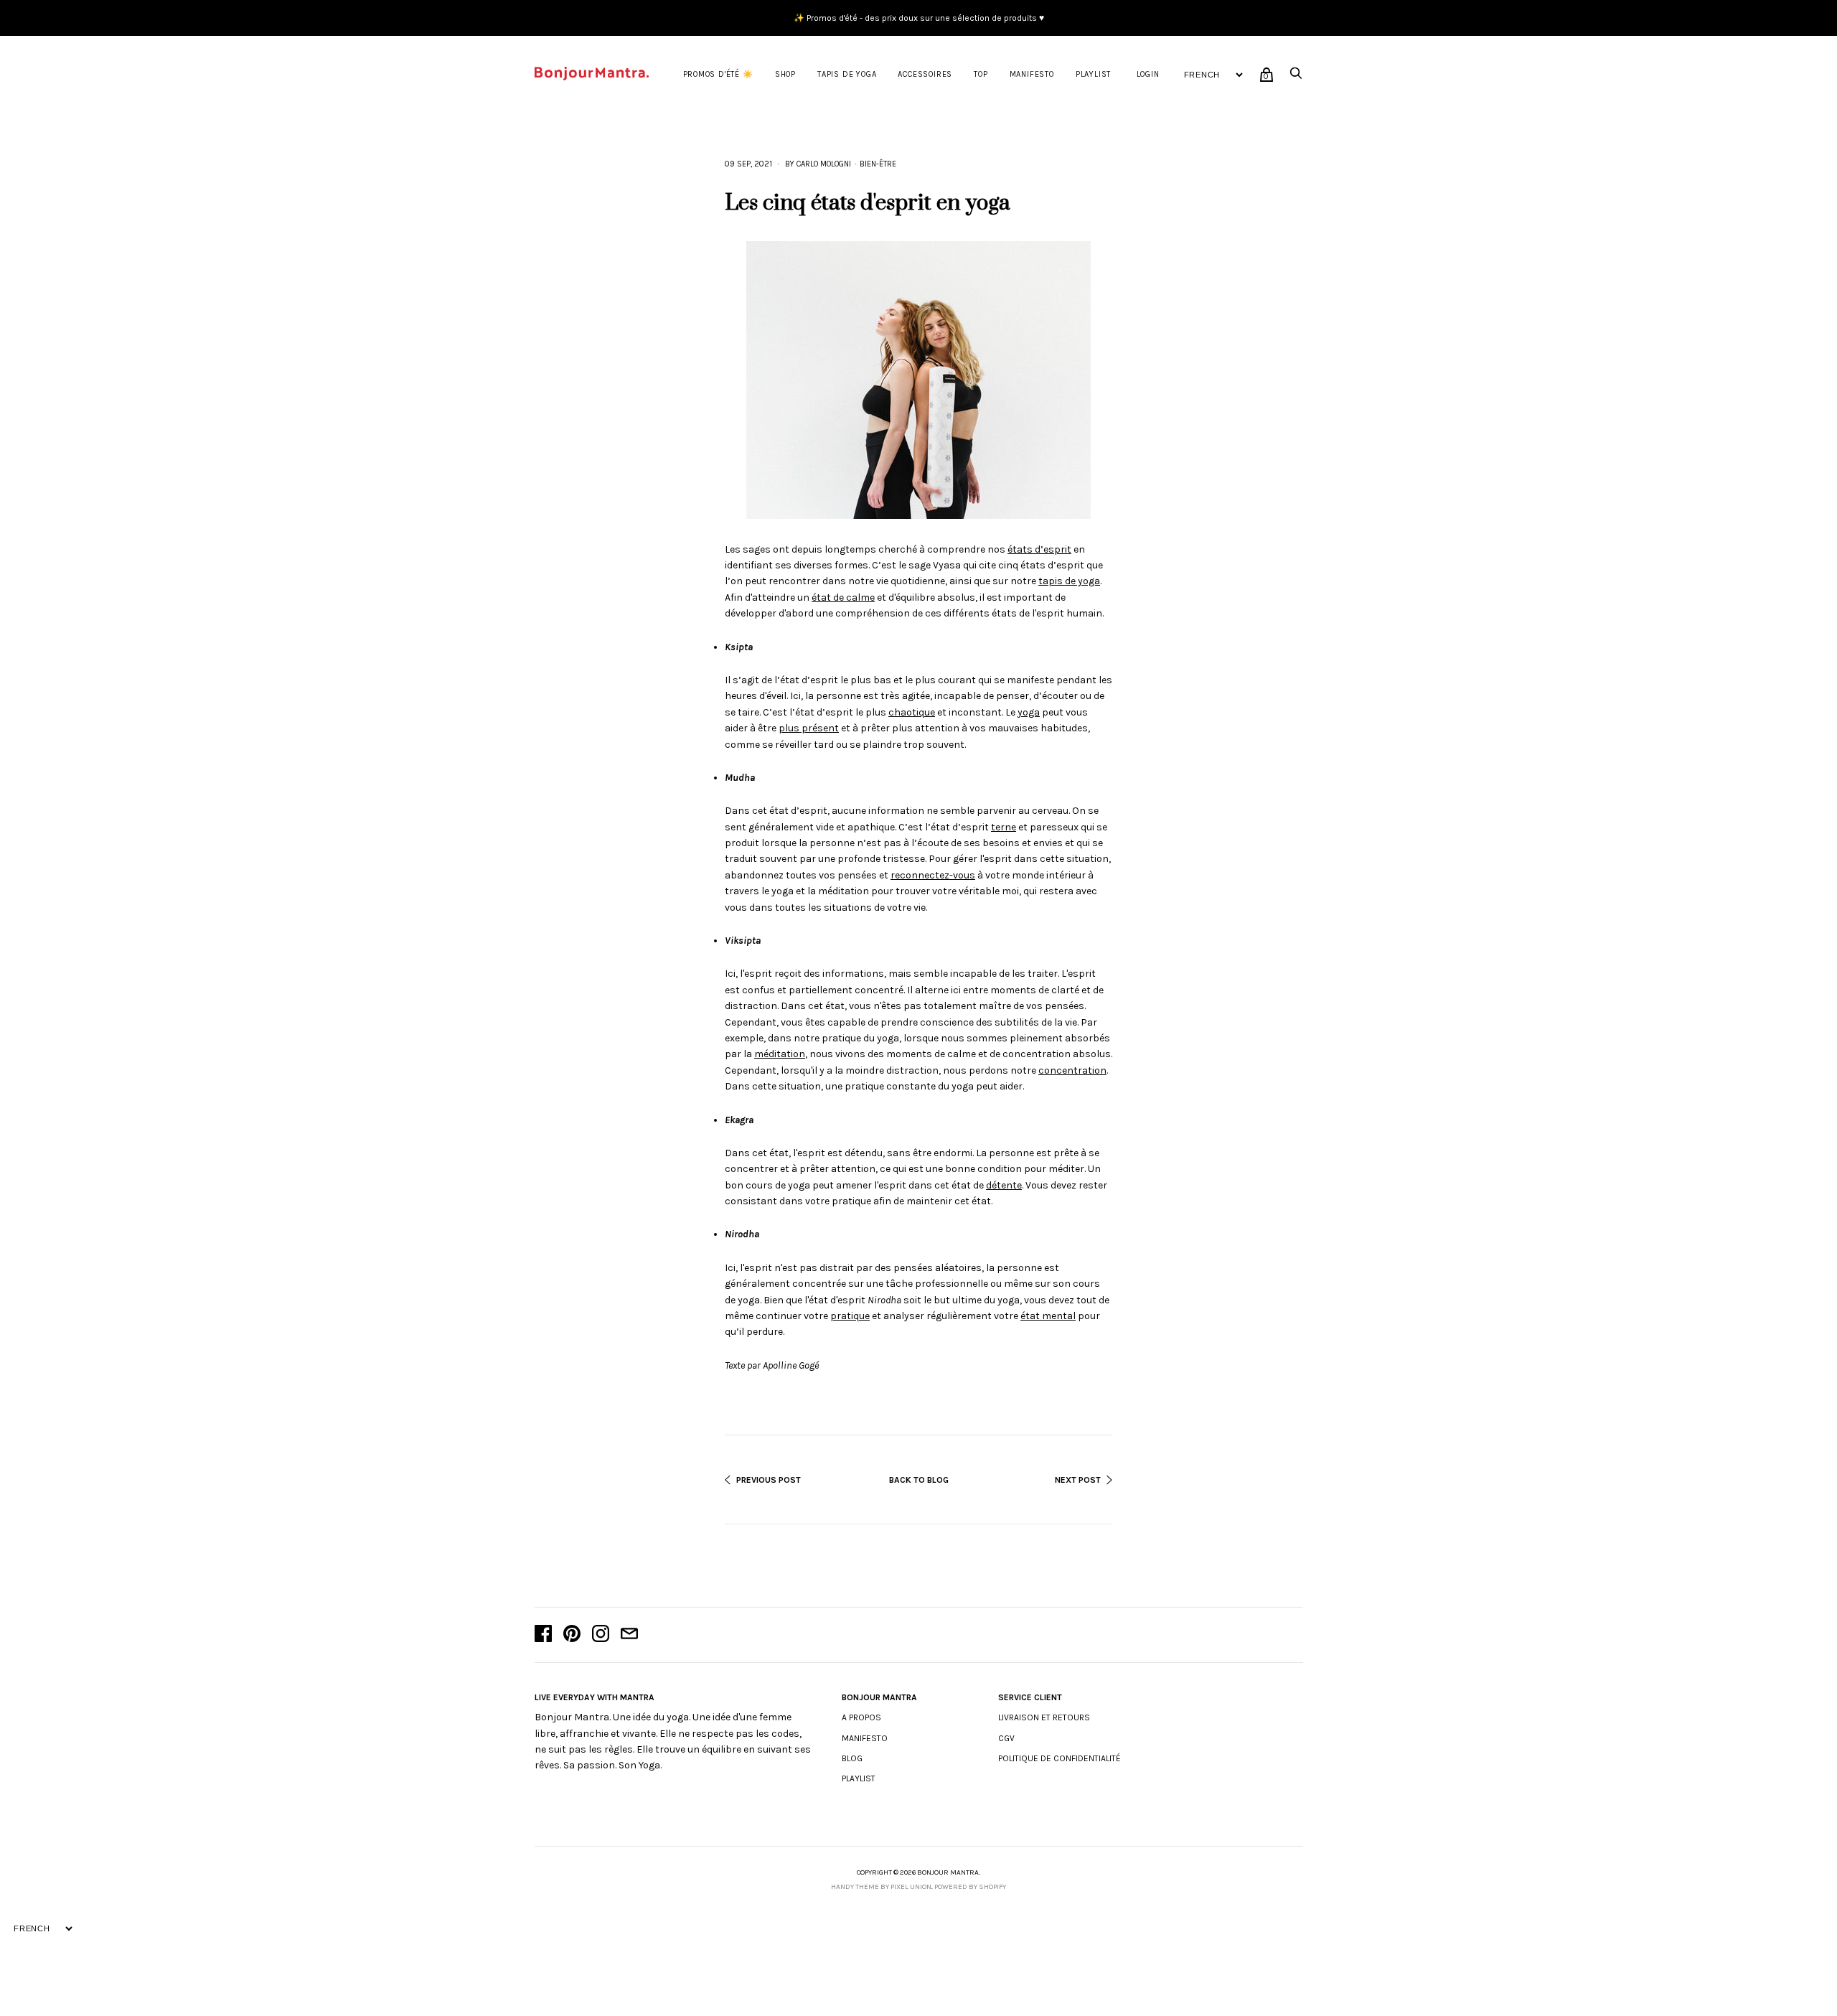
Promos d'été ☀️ (718, 74)
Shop (785, 74)
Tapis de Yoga (847, 74)
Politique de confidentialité (1060, 1758)
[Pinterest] (572, 1635)
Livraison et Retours (1044, 1717)
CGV (1006, 1738)
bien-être (878, 164)
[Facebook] (543, 1635)
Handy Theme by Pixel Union (881, 1887)
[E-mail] (629, 1635)
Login (1148, 74)
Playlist (1093, 74)
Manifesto (1032, 74)
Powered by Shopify (970, 1887)
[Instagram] (601, 1635)
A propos (861, 1717)
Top (981, 74)
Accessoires (925, 74)
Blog (852, 1758)
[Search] (1296, 77)
